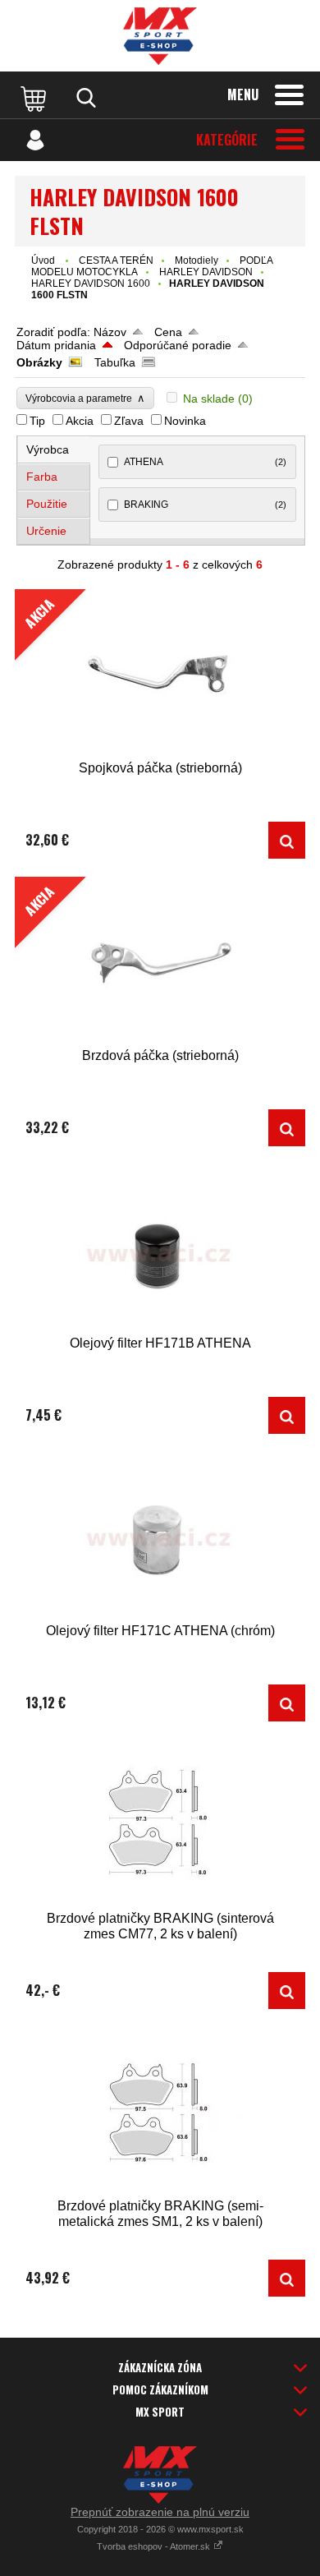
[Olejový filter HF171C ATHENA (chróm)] (160, 1536)
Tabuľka (115, 362)
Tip (37, 421)
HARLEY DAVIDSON (206, 272)
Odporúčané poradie (178, 345)
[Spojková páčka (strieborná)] (287, 840)
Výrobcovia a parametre (85, 398)
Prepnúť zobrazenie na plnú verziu (160, 2512)
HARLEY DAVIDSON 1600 (91, 283)
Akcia (80, 421)
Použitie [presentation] (47, 504)
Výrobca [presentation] (48, 449)
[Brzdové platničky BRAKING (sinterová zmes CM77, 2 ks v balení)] (160, 1824)
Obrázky (39, 362)
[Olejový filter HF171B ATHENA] (160, 1249)
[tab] (54, 450)
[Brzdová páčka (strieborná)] (287, 1128)
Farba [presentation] (42, 477)
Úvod (43, 260)
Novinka (185, 421)
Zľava (129, 421)
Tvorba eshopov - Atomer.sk (155, 2546)
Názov (110, 332)
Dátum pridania (56, 345)
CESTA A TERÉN (116, 260)
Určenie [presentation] (46, 531)
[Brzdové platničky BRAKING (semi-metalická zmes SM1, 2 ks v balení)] (160, 2111)
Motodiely (197, 260)
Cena (168, 332)
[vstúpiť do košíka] (35, 98)
